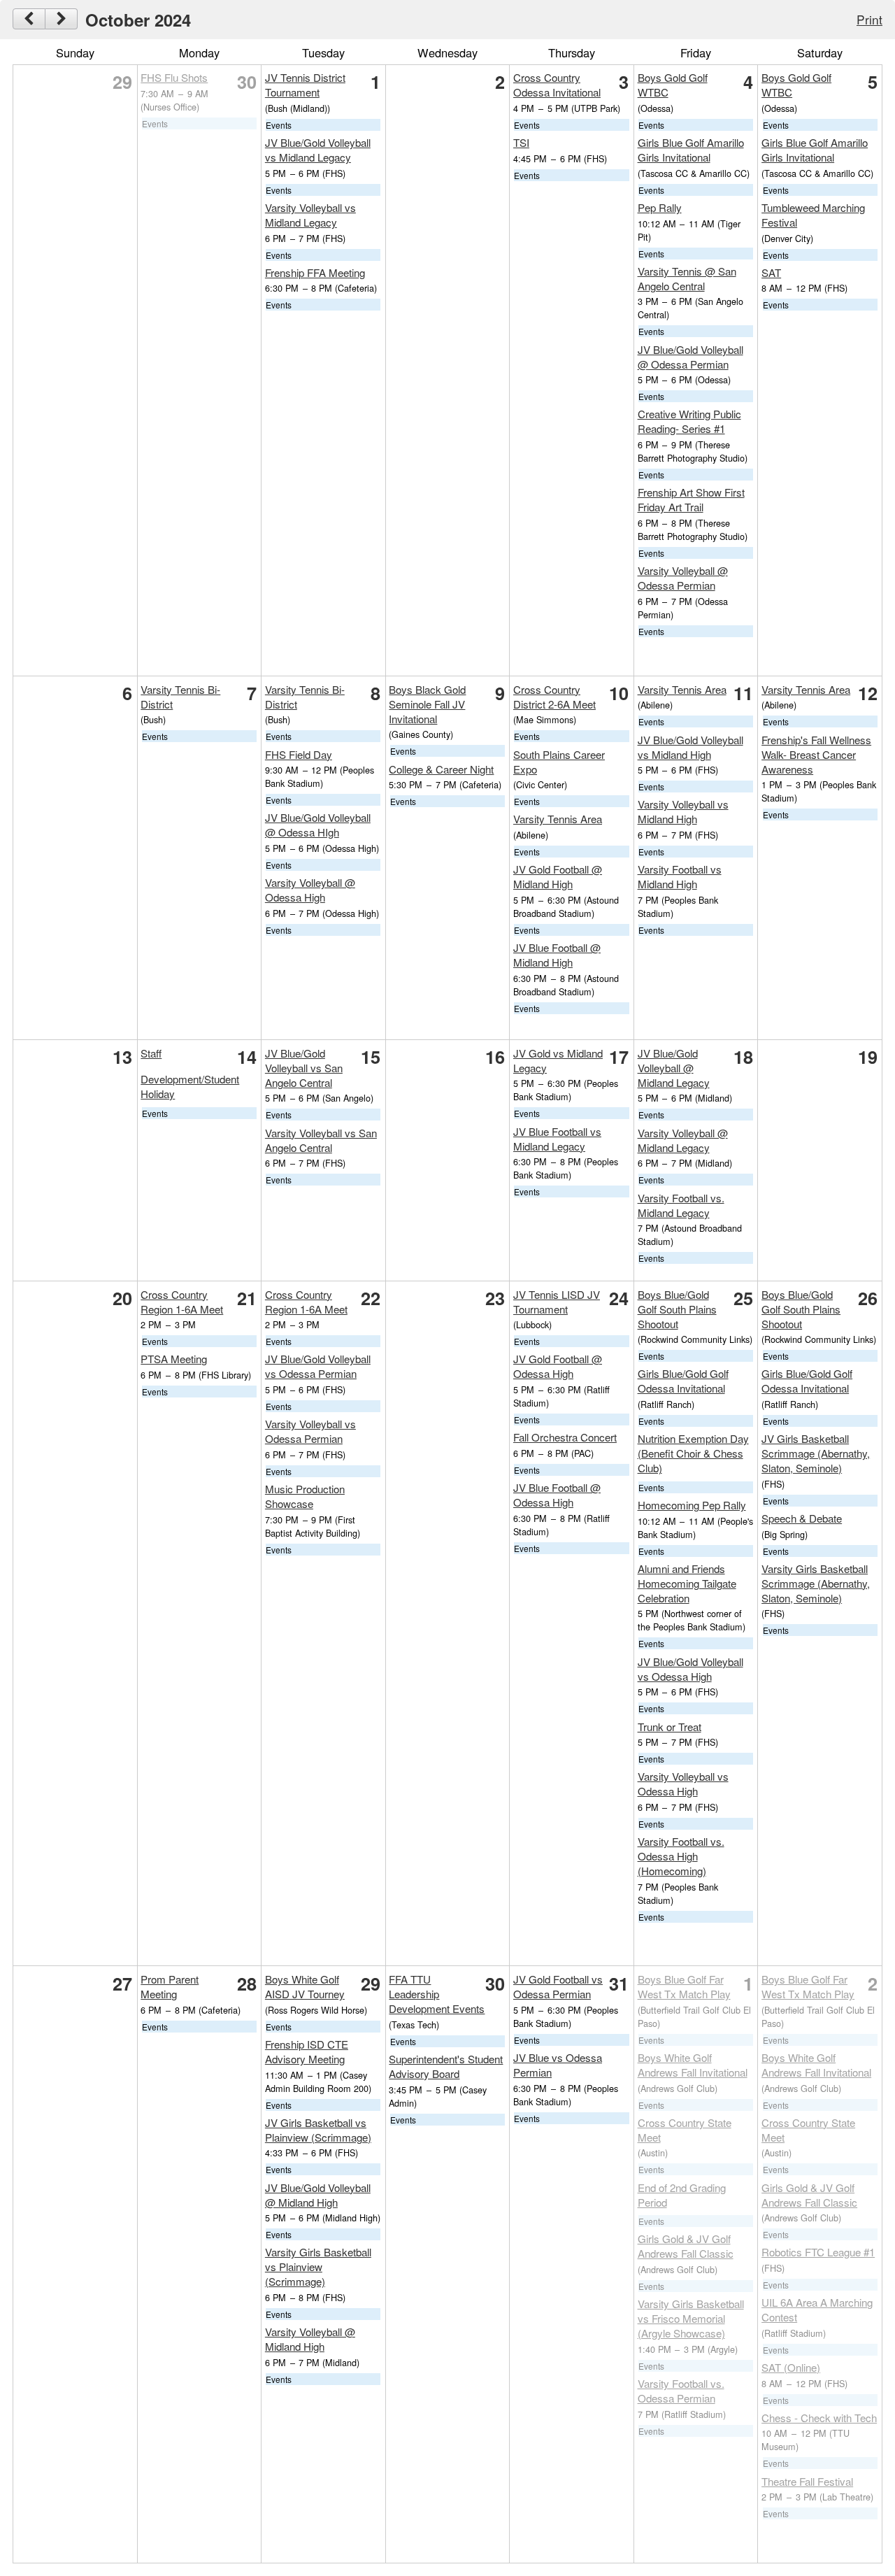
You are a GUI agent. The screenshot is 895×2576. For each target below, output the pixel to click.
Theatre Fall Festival (807, 2481)
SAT (771, 272)
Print (869, 19)
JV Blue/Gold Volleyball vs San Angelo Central (304, 1068)
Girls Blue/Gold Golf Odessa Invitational (683, 1381)
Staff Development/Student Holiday (190, 1074)
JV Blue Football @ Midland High (557, 955)
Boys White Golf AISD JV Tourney (305, 1986)
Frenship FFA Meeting (315, 272)
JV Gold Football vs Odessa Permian (558, 1986)
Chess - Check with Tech (819, 2418)
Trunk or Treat (670, 1727)
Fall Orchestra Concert (565, 1437)
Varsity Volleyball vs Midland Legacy (310, 215)
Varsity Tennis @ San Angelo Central (687, 278)
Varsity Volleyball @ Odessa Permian (683, 578)
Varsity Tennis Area (558, 819)
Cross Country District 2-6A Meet (554, 697)
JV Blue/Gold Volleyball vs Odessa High (690, 1669)
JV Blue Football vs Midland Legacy (557, 1139)
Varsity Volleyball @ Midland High (310, 2339)
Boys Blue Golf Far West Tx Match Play (684, 1986)
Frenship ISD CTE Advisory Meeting (307, 2051)
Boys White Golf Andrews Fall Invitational (693, 2065)
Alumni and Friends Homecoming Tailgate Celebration (687, 1583)
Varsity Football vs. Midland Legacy (681, 1205)
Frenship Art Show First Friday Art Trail (691, 499)
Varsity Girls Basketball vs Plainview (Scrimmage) (318, 2267)
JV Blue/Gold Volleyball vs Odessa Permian (318, 1366)
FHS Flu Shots (174, 77)
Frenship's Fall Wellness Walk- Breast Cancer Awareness (816, 754)
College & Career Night (441, 769)
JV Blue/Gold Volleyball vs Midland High (690, 747)
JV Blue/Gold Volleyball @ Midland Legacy (674, 1068)
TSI (521, 142)
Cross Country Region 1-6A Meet (182, 1302)
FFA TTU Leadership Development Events (437, 1994)
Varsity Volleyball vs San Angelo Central (321, 1140)
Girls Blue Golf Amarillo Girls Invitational (691, 150)
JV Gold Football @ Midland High (558, 876)
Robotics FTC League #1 (818, 2252)
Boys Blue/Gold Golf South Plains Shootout (677, 1309)
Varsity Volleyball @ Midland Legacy (683, 1140)
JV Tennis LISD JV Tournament (557, 1302)
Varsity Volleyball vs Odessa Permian (310, 1431)
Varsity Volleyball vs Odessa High (683, 1784)
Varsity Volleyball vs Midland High (683, 811)
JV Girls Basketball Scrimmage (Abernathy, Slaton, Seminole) (816, 1453)
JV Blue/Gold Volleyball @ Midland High (318, 2195)
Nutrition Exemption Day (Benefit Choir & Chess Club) (693, 1453)
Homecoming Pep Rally (692, 1505)
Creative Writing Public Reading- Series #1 (689, 421)
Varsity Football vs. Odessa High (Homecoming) (681, 1856)
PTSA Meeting (174, 1359)
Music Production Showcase (305, 1496)
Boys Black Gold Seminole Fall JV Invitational (427, 704)
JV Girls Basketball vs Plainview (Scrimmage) (318, 2130)
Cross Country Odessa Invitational (557, 85)
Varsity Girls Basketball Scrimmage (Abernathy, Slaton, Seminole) (816, 1583)
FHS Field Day (299, 754)
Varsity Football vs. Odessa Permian (681, 2391)
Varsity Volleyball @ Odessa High (310, 890)
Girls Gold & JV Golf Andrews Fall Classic (686, 2246)
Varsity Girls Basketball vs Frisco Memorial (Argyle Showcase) (691, 2318)
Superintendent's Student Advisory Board (446, 2066)
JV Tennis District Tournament (305, 85)
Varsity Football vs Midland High (680, 876)
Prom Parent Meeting (170, 1986)
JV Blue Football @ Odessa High (557, 1495)
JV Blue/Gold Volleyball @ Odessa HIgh (318, 825)
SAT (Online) (791, 2367)
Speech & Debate (802, 1518)
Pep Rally (660, 207)
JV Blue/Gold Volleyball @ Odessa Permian (690, 357)
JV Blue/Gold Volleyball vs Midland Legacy (318, 150)
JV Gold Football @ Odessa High (558, 1366)
